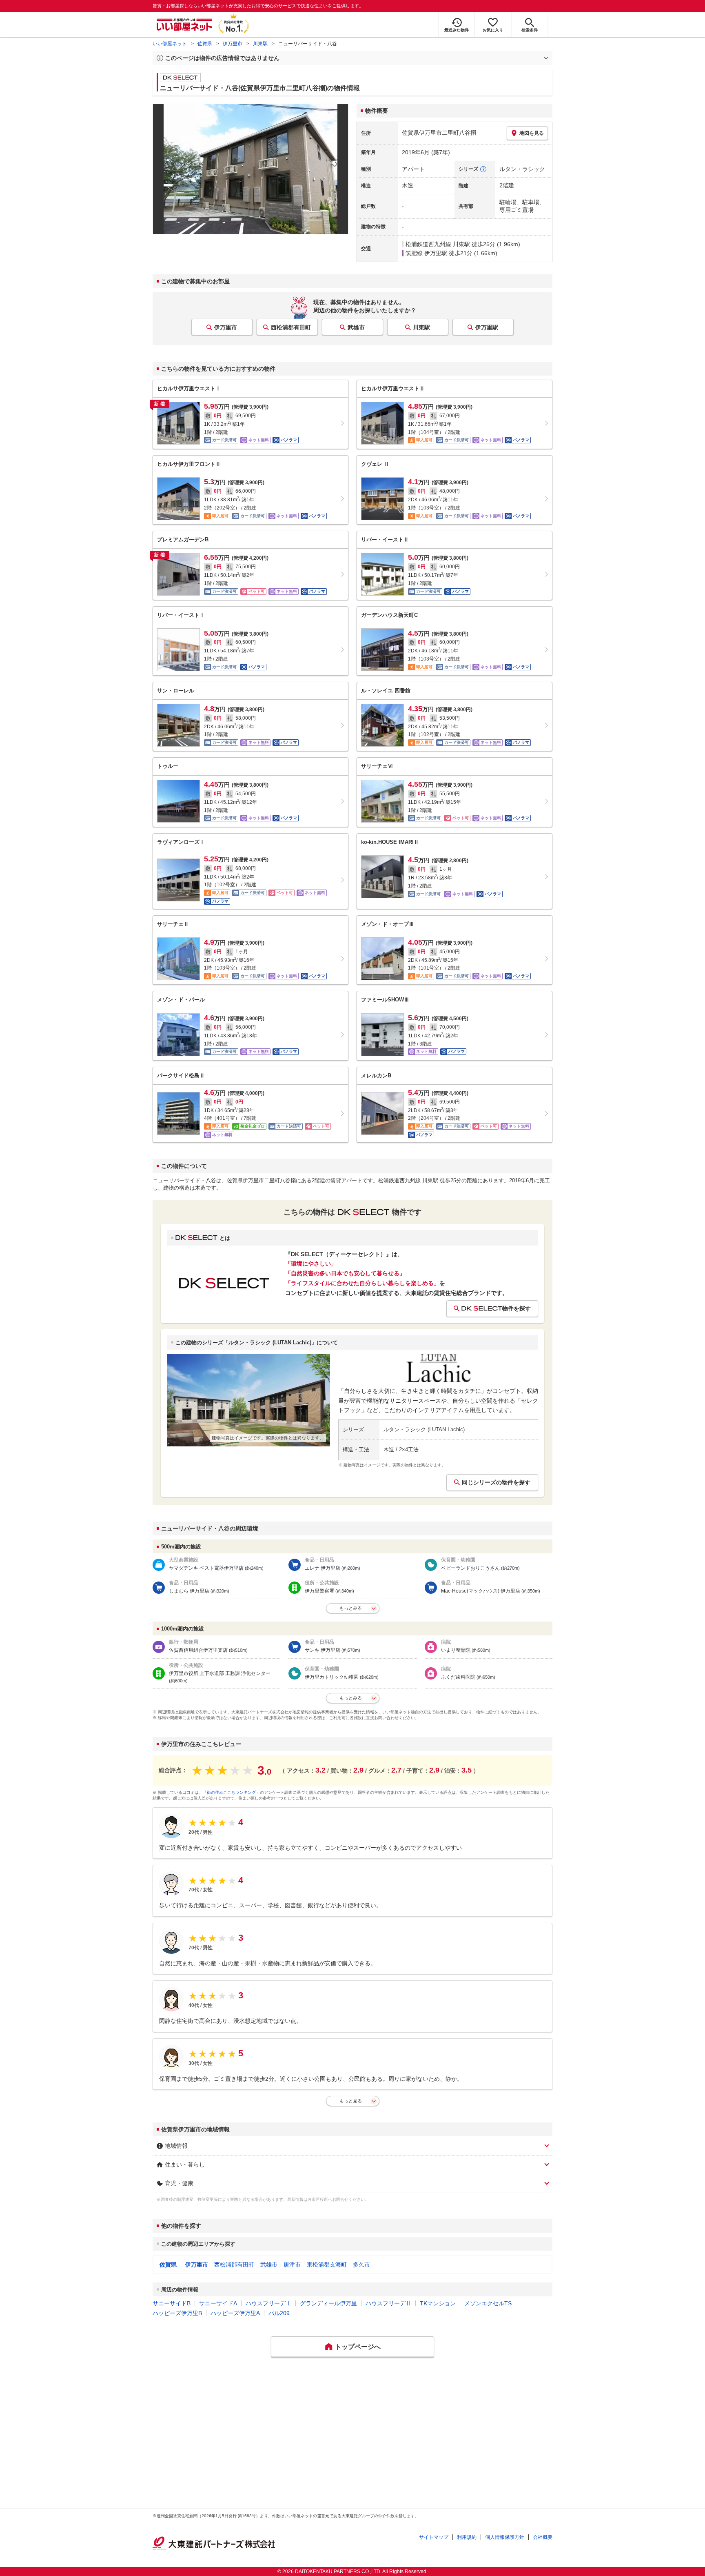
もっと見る (351, 2101)
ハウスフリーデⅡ (388, 2303)
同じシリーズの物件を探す (496, 1482)
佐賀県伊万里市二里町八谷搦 (439, 133)
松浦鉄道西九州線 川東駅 (438, 244)
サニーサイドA (218, 2303)
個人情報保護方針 (505, 2537)
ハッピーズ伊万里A (235, 2313)
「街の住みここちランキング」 (231, 1792)
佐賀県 (205, 44)
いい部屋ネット (170, 44)
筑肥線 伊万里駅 (426, 253)
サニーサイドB (172, 2303)
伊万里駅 (487, 327)
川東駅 (260, 44)
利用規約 (467, 2537)
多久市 (361, 2265)
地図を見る (532, 133)
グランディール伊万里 (328, 2303)
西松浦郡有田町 (291, 327)
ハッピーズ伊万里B (177, 2313)
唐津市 (292, 2265)
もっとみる (351, 1608)
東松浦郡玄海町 (327, 2265)
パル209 (279, 2313)
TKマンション (438, 2303)
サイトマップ (434, 2537)
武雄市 (356, 327)
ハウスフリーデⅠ (268, 2303)
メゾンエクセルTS (488, 2303)
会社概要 (543, 2537)
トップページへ (358, 2347)
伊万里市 (233, 44)
